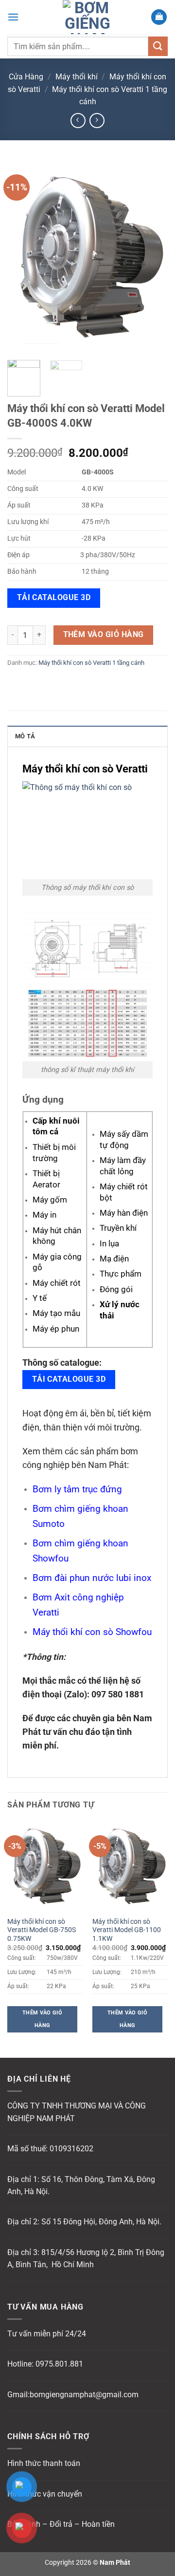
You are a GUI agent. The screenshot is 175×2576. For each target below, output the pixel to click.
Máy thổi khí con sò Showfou (92, 1632)
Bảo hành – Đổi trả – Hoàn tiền (61, 2524)
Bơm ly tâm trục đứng (77, 1489)
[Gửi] (158, 46)
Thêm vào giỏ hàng (104, 635)
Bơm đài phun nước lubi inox (92, 1578)
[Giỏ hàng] (159, 17)
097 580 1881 (118, 1694)
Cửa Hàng (26, 77)
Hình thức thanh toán (44, 2463)
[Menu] (13, 17)
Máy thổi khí (77, 77)
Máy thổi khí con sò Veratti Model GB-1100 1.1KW (127, 1930)
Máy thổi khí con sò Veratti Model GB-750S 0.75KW (42, 1930)
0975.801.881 (59, 2364)
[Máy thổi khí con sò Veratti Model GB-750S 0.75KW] (45, 1866)
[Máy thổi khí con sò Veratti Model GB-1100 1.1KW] (130, 1866)
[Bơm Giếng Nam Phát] (87, 17)
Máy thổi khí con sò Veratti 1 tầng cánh (91, 663)
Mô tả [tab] (25, 736)
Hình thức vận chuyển (45, 2494)
